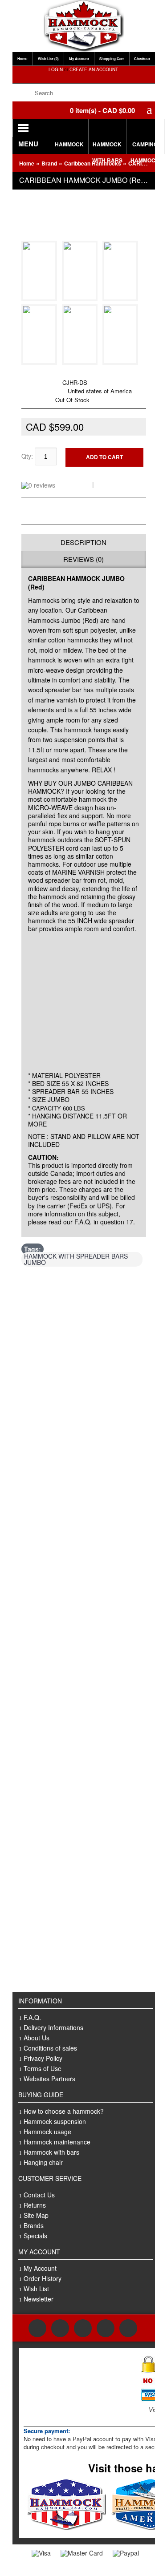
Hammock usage (47, 2132)
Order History (43, 2278)
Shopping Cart (112, 59)
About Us (37, 2038)
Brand (49, 163)
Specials (35, 2236)
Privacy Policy (43, 2058)
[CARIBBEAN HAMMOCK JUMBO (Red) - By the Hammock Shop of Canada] (41, 296)
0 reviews (75, 484)
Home (22, 59)
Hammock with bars (51, 2152)
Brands (34, 2225)
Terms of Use (43, 2068)
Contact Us (39, 2195)
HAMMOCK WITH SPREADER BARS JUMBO (76, 1259)
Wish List (36, 2289)
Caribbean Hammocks (74, 373)
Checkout (142, 59)
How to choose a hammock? (64, 2111)
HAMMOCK (69, 144)
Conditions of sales (50, 2048)
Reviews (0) (83, 559)
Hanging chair (43, 2162)
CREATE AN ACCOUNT (94, 69)
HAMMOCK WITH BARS (107, 147)
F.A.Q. (32, 2017)
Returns (35, 2205)
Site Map (36, 2215)
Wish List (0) (48, 59)
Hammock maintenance (57, 2142)
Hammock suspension (55, 2121)
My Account (79, 59)
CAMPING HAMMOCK (145, 147)
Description (83, 542)
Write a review (118, 484)
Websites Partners (49, 2079)
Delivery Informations (53, 2027)
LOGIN (56, 69)
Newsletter (39, 2299)
